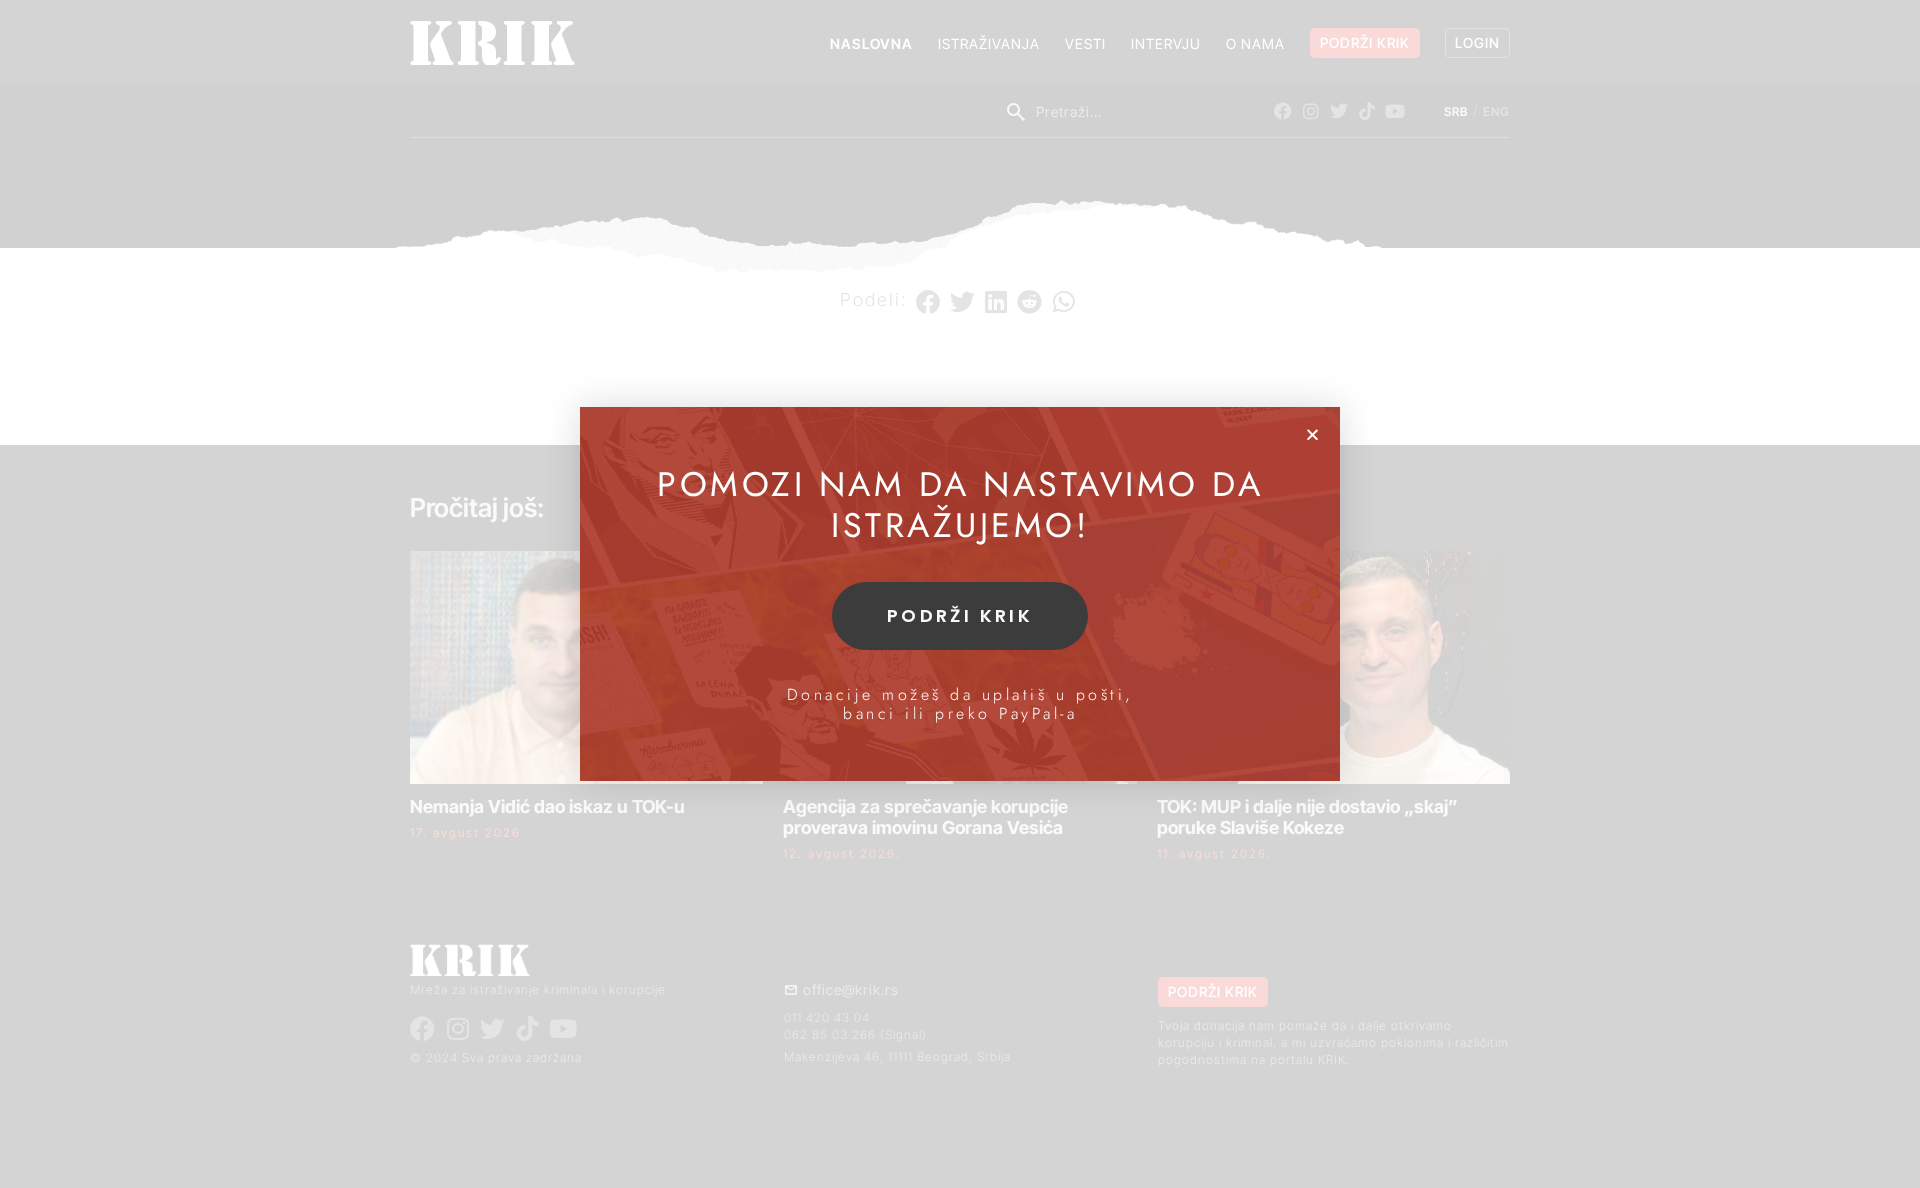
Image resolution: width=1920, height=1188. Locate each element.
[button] (1312, 434)
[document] (960, 594)
